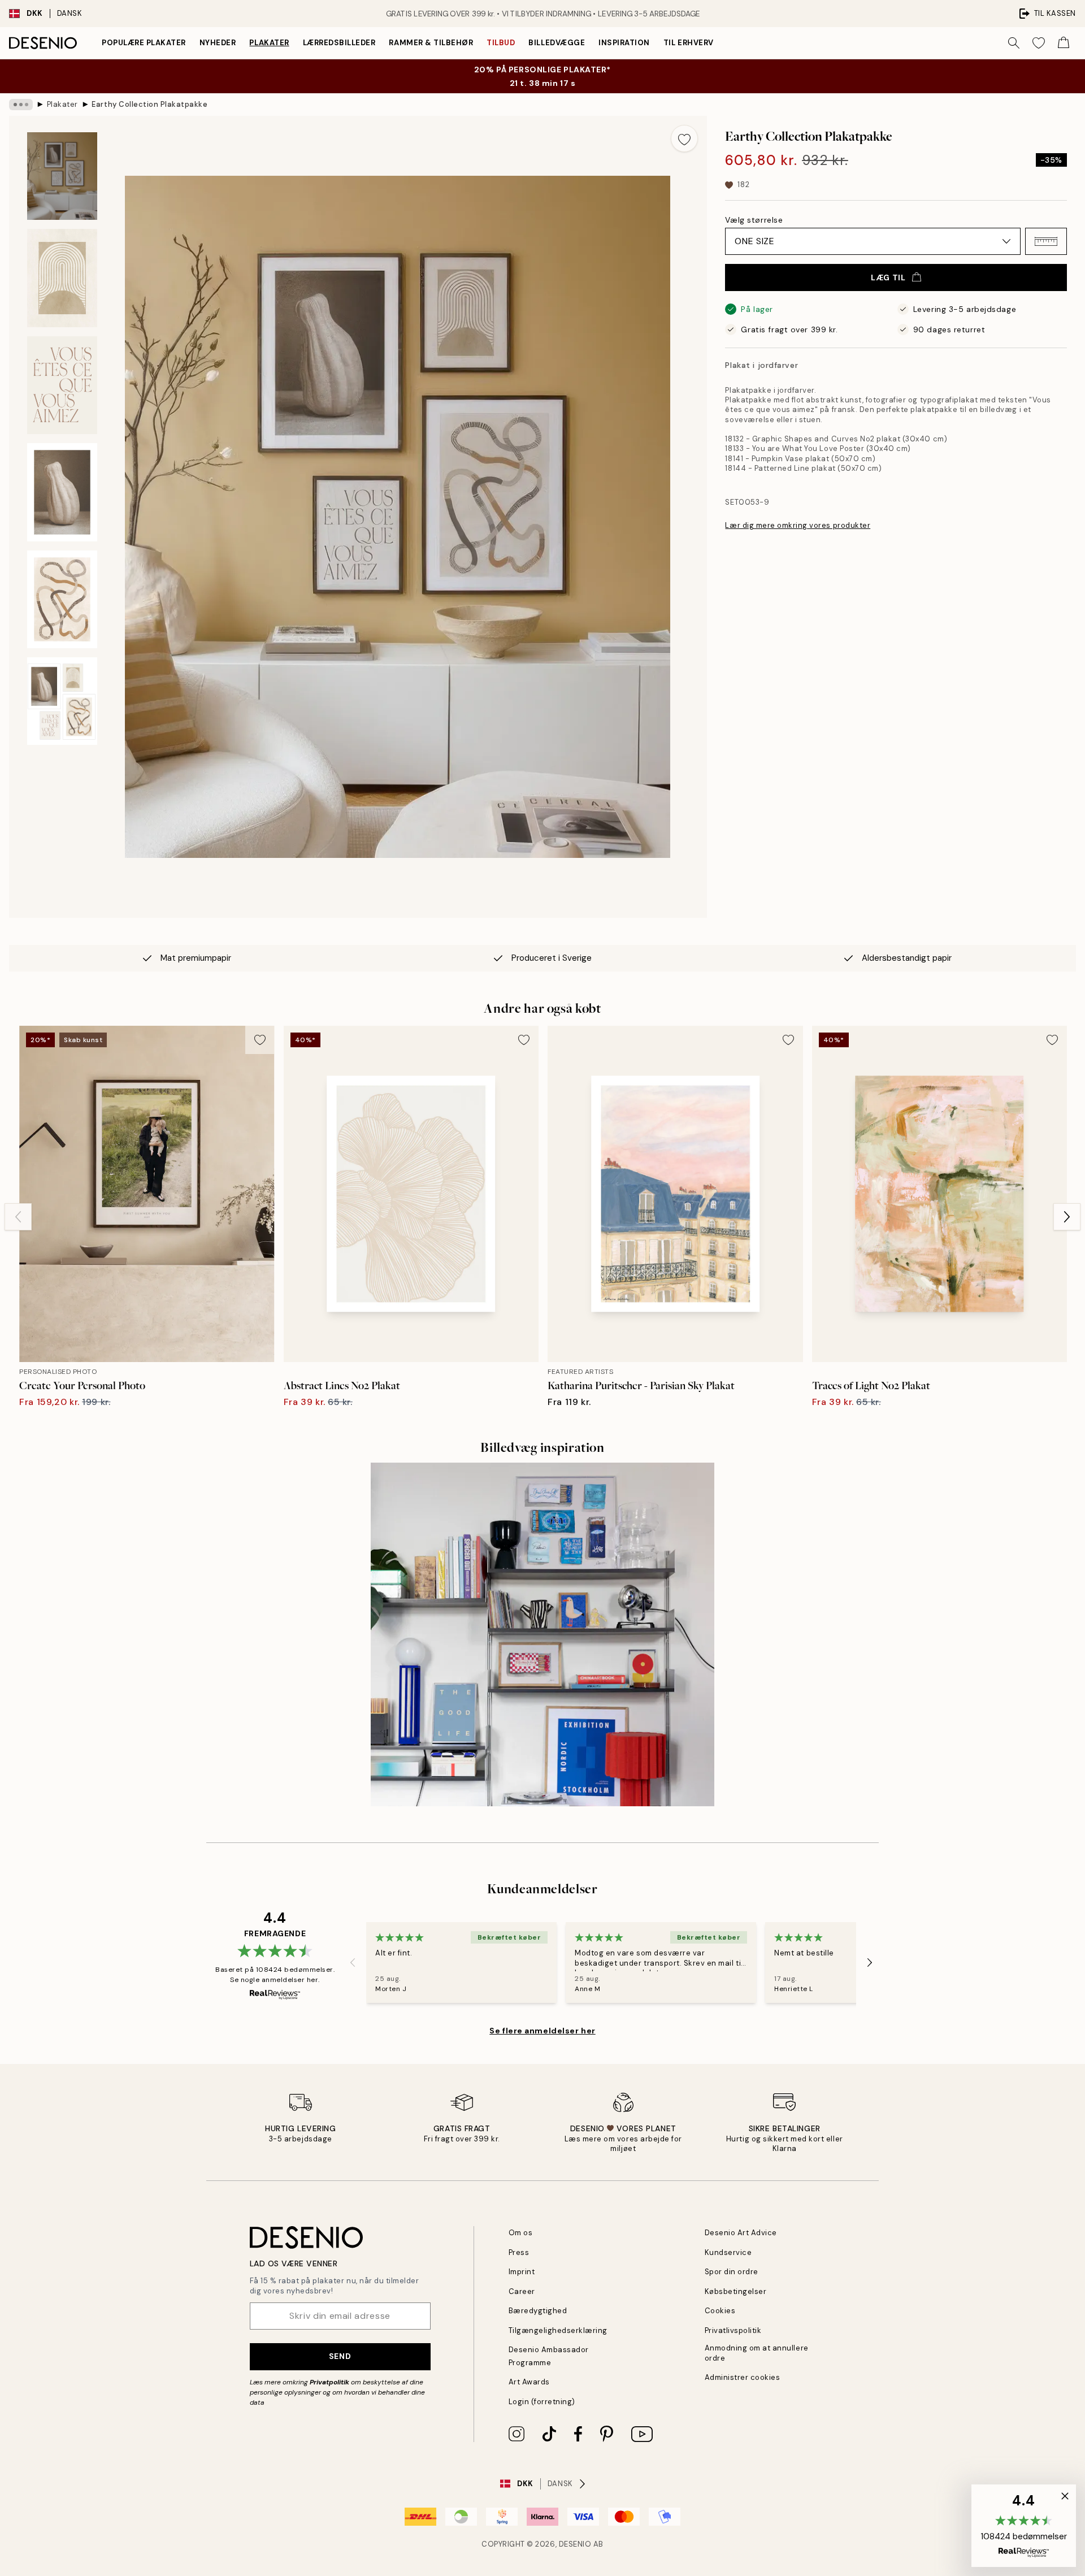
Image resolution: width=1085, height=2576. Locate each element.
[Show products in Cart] (1064, 43)
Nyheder (218, 43)
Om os (521, 2233)
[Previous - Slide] (18, 1217)
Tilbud (501, 43)
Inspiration (624, 43)
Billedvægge (557, 43)
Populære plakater (144, 43)
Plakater (269, 43)
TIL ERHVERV (689, 43)
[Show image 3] (62, 385)
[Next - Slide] (1067, 1217)
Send (340, 2356)
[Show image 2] (62, 278)
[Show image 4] (62, 492)
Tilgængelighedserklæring (558, 2330)
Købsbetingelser (736, 2291)
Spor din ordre (732, 2272)
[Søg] (1014, 43)
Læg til (888, 277)
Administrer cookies (743, 2377)
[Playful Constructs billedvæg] (542, 1634)
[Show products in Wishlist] (1039, 43)
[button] (1046, 241)
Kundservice (728, 2252)
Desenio (575, 2544)
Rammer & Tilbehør (431, 43)
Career (522, 2291)
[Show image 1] (62, 176)
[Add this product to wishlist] (684, 138)
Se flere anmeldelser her (542, 2031)
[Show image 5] (62, 600)
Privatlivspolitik (733, 2330)
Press (519, 2252)
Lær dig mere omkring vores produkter (798, 525)
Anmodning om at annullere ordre (757, 2353)
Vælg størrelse (754, 220)
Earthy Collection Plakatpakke (149, 104)
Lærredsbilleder (339, 43)
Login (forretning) (542, 2402)
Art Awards (529, 2382)
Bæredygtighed (538, 2311)
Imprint (522, 2272)
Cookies (720, 2311)
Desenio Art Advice (741, 2233)
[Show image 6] (62, 701)
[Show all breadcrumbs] (21, 105)
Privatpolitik (329, 2382)
